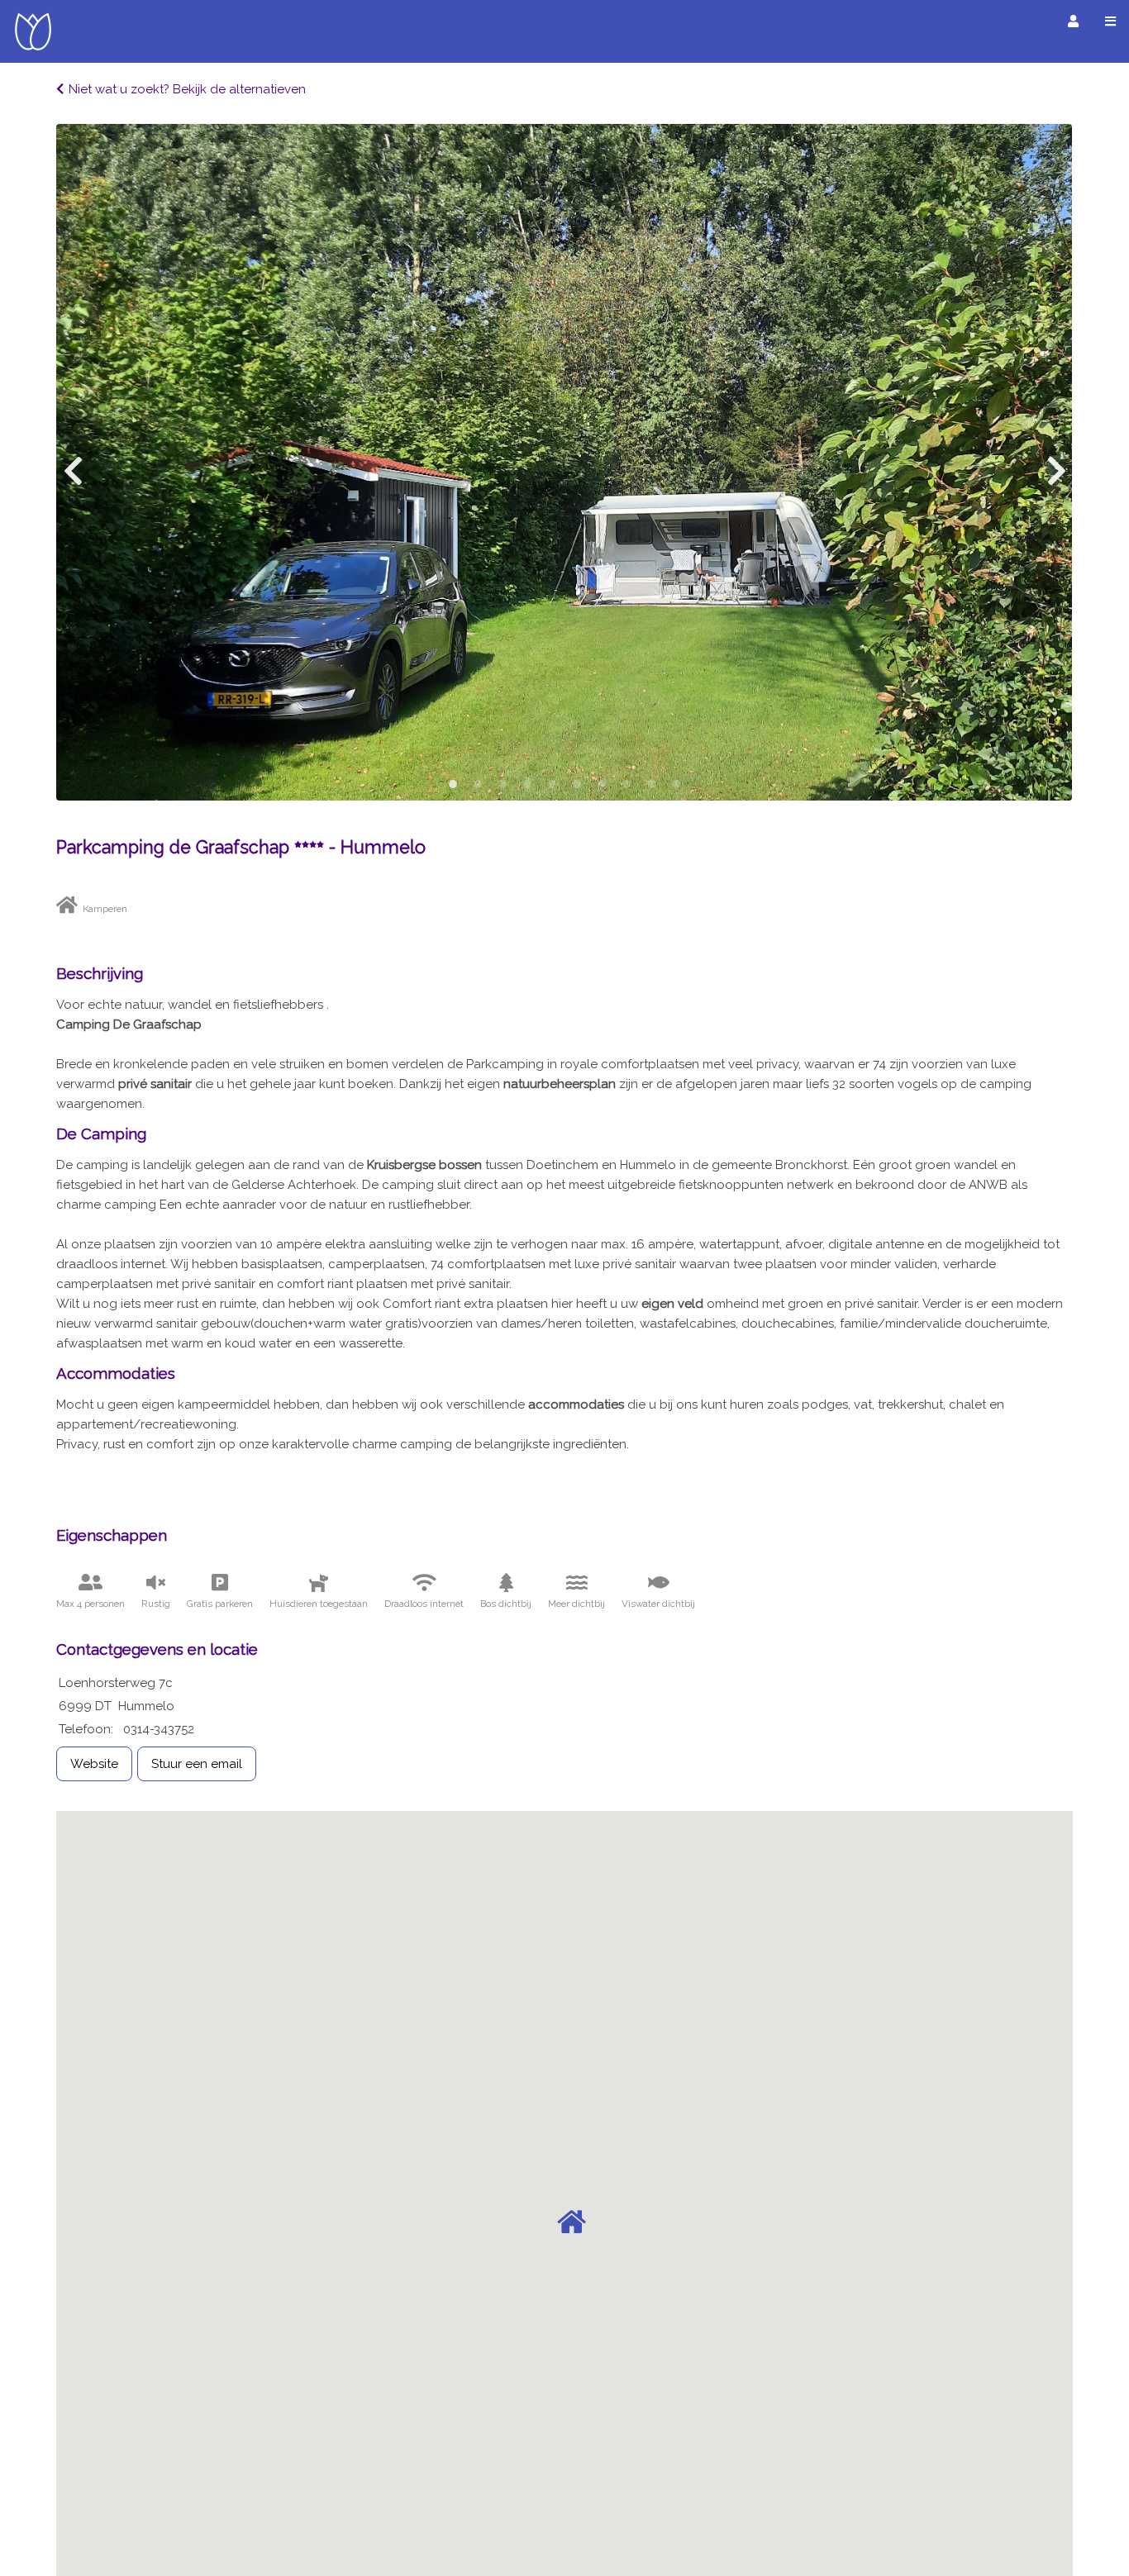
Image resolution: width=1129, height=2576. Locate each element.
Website (94, 1764)
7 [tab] (602, 784)
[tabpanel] (564, 462)
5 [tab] (552, 784)
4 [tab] (527, 784)
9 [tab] (651, 784)
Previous (71, 463)
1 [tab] (453, 784)
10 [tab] (676, 784)
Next (1055, 463)
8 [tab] (626, 784)
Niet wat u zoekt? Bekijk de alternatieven (187, 89)
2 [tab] (478, 784)
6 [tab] (577, 784)
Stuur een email (197, 1764)
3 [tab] (503, 784)
